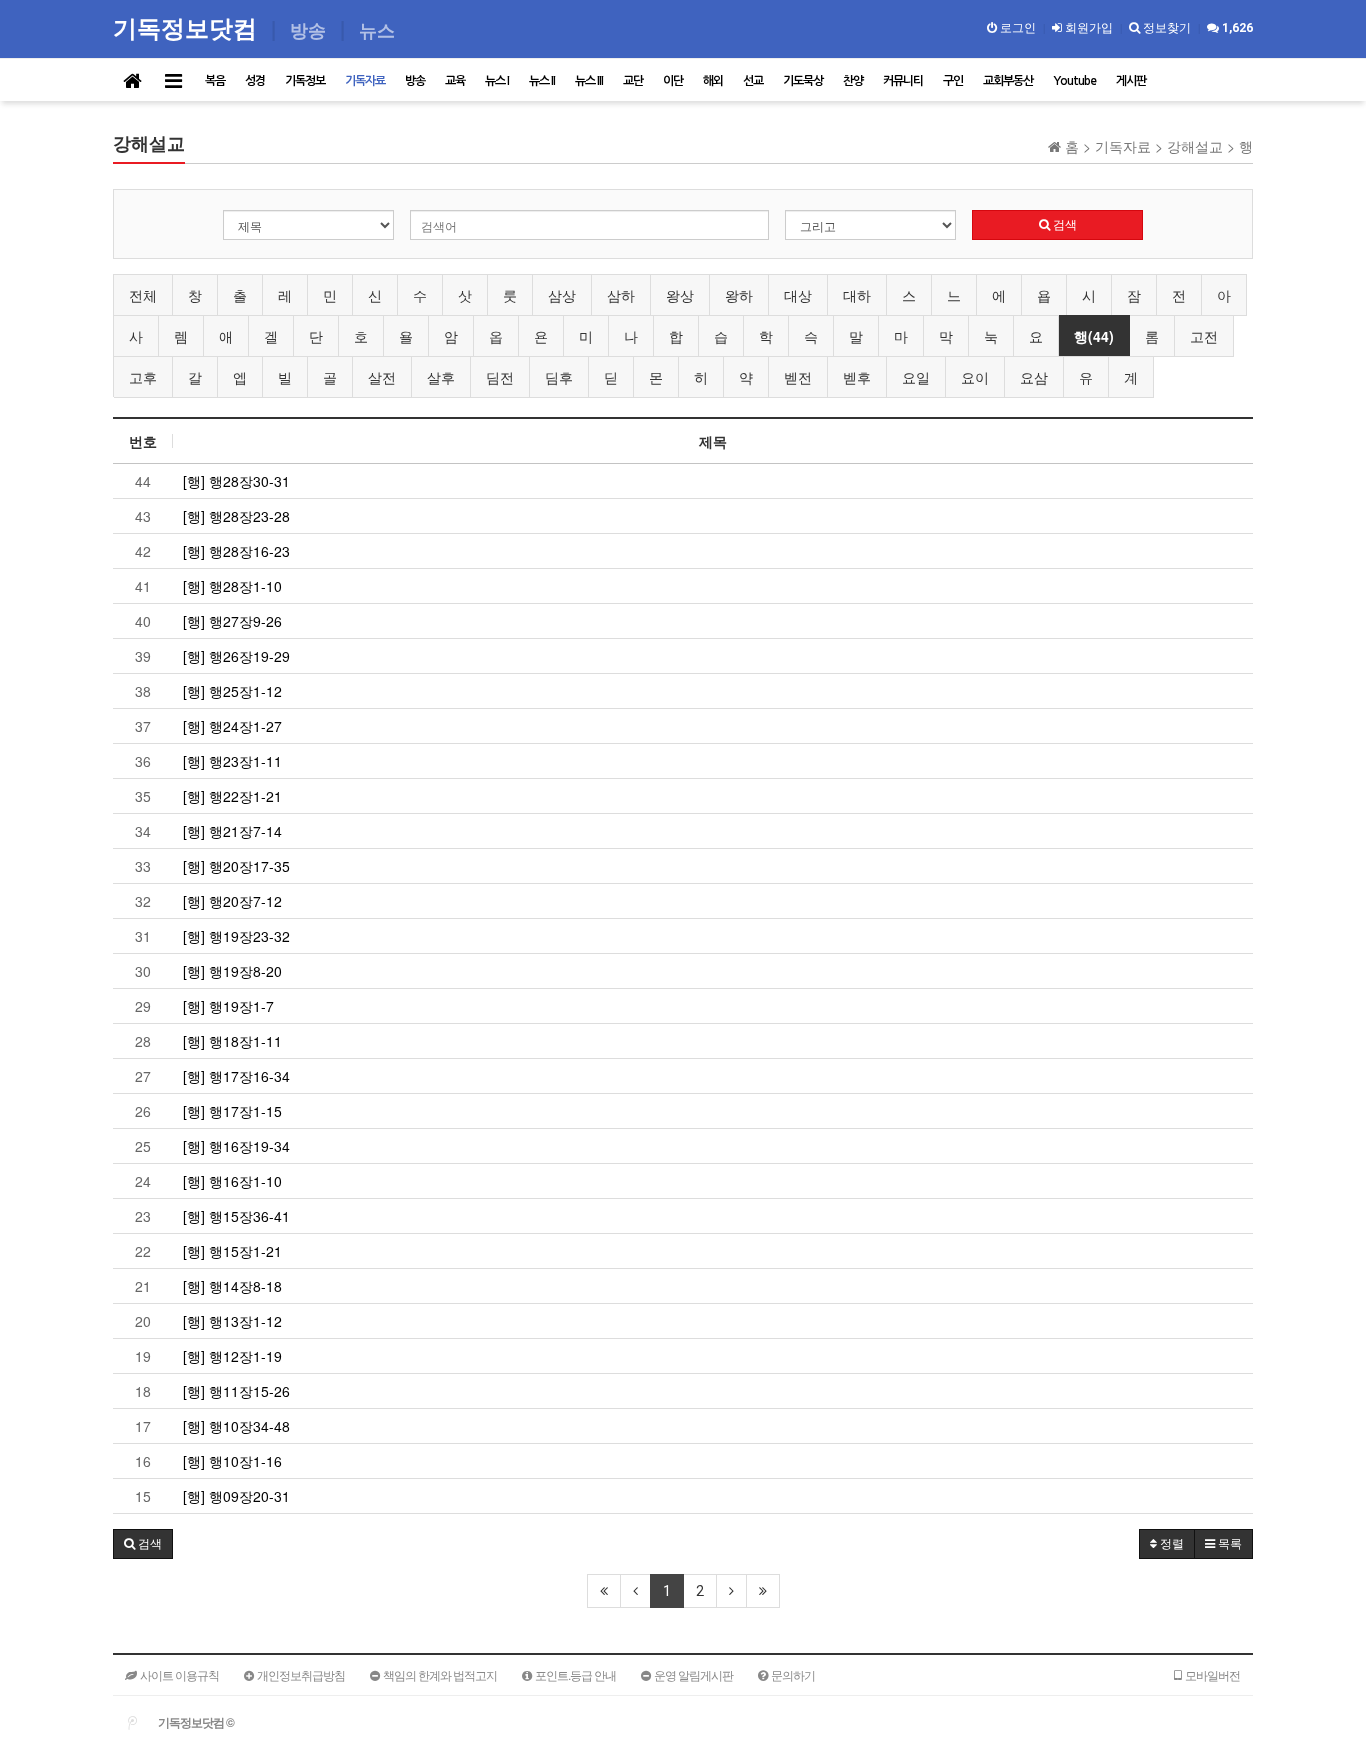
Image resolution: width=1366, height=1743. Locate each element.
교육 (455, 81)
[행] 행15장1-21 (232, 1251)
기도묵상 (803, 81)
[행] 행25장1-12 (232, 691)
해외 (713, 81)
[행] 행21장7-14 (232, 831)
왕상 (680, 295)
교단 (633, 81)
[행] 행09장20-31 (236, 1496)
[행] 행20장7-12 (232, 901)
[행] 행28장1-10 (232, 586)
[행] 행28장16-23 (236, 551)
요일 (916, 377)
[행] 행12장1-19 (232, 1356)
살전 (382, 377)
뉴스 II (542, 81)
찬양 (853, 81)
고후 (143, 377)
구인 (953, 81)
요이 (975, 377)
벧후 (857, 377)
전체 (143, 295)
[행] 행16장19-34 (236, 1146)
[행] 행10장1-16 (232, 1461)
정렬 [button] (1170, 1544)
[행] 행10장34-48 (236, 1426)
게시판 (1131, 81)
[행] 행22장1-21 (232, 796)
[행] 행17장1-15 (232, 1111)
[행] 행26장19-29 (236, 656)
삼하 (621, 295)
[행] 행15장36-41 (236, 1216)
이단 (673, 81)
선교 (753, 81)
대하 (857, 295)
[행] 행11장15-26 (236, 1391)
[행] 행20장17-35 (236, 866)
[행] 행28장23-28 (236, 516)
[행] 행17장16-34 (236, 1076)
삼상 (562, 295)
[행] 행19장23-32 (236, 936)
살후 (441, 377)
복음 (215, 81)
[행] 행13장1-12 (232, 1321)
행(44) (1094, 336)
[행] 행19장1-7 (228, 1006)
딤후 (559, 377)
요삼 (1034, 377)
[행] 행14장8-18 (232, 1286)
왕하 (739, 295)
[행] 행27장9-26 (232, 621)
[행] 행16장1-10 (232, 1181)
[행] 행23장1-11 (232, 761)
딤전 (500, 377)
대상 (798, 295)
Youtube (1074, 81)
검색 (1063, 225)
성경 (255, 81)
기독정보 (305, 81)
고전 (1204, 336)
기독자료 (365, 81)
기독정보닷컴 (188, 27)
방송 (415, 81)
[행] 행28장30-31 (236, 481)
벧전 (798, 377)
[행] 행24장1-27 (232, 726)
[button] (143, 1544)
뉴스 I (497, 81)
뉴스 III (589, 81)
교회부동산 (1008, 81)
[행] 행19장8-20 (232, 971)
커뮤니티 (903, 81)
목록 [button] (1228, 1544)
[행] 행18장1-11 (232, 1041)
